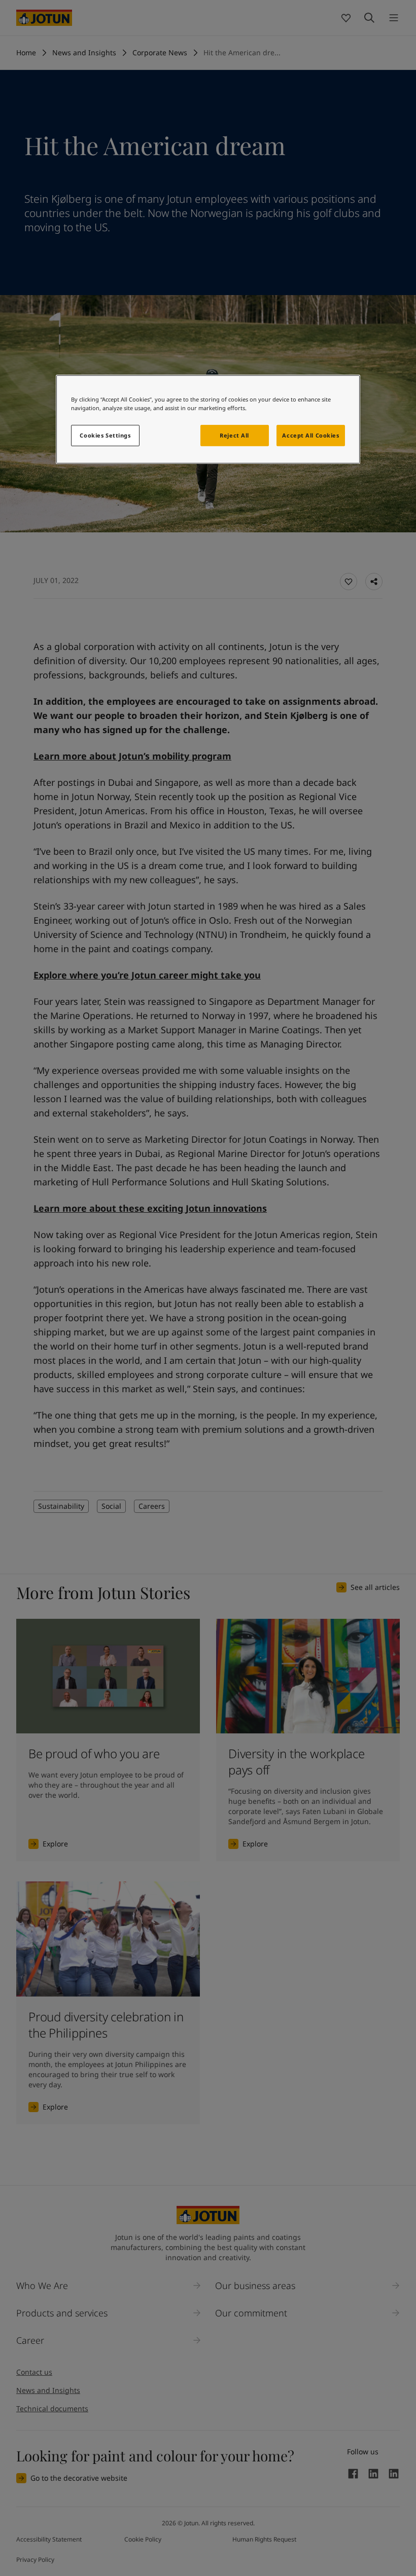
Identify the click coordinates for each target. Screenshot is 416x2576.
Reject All (234, 435)
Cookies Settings (105, 435)
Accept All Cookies (310, 435)
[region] (208, 419)
